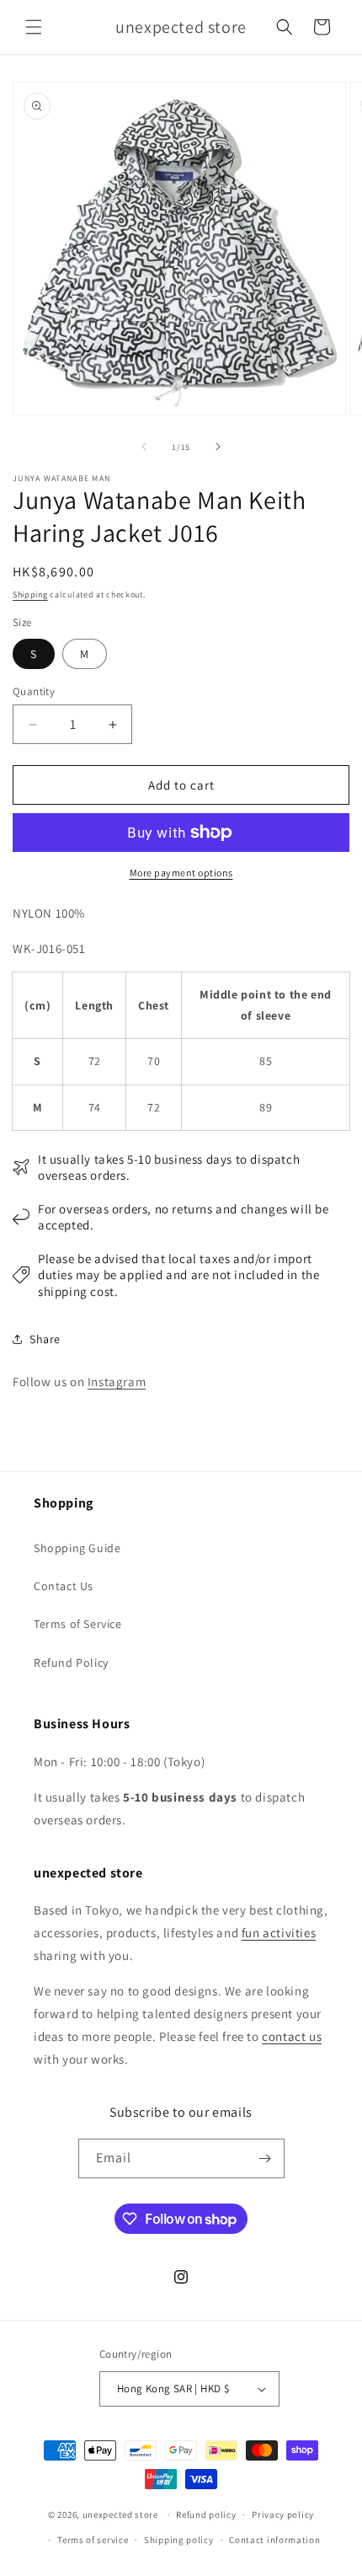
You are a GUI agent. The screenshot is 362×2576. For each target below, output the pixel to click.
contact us (292, 2036)
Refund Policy (71, 1663)
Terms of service (93, 2540)
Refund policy (206, 2514)
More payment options (181, 873)
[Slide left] (144, 447)
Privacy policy (283, 2514)
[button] (34, 27)
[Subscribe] (265, 2158)
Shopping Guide (77, 1548)
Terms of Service (78, 1624)
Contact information (274, 2540)
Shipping (30, 594)
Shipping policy (179, 2540)
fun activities (279, 1933)
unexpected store (120, 2514)
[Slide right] (218, 447)
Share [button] (45, 1339)
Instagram (117, 1382)
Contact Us (64, 1586)
